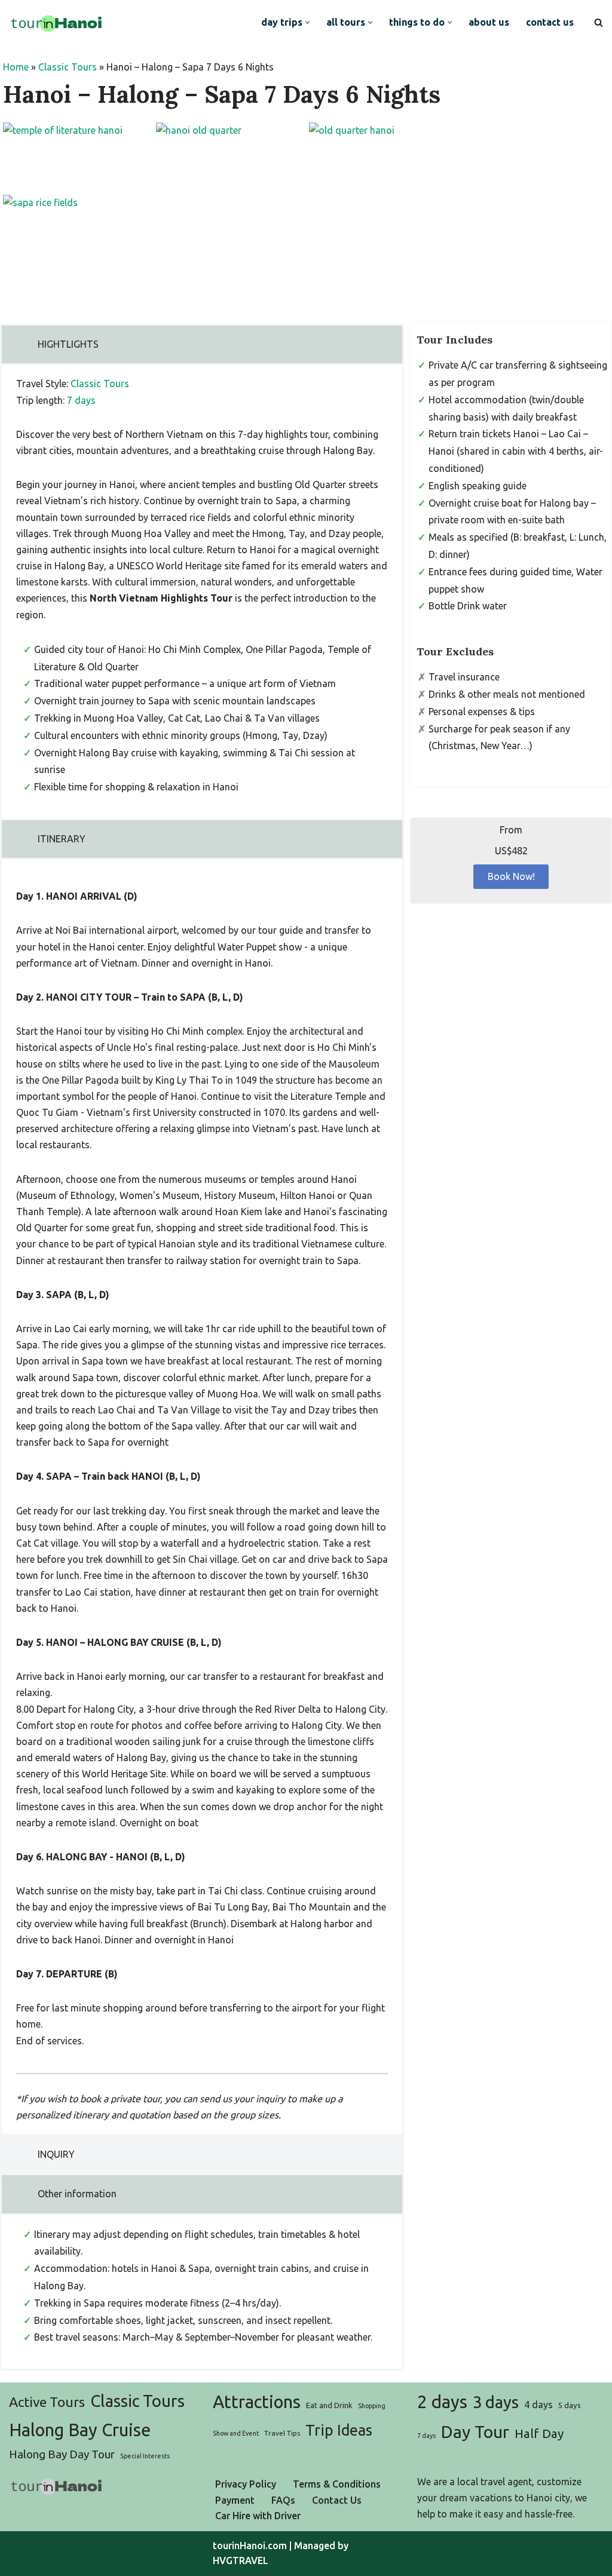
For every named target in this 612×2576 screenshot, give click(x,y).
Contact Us (550, 22)
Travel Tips (282, 2433)
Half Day (539, 2434)
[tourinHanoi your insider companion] (57, 22)
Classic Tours (68, 67)
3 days (496, 2402)
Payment (235, 2500)
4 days (538, 2405)
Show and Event (236, 2433)
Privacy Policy (246, 2484)
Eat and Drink (329, 2405)
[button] (307, 22)
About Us (489, 22)
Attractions (257, 2402)
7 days (81, 400)
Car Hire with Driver (258, 2516)
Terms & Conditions (337, 2484)
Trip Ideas (339, 2430)
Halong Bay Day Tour (62, 2454)
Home (16, 67)
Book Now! (511, 876)
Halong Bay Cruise (80, 2430)
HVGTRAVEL (241, 2560)
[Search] (599, 22)
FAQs (283, 2500)
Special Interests (145, 2456)
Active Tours (47, 2402)
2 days (442, 2402)
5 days (570, 2405)
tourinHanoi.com (250, 2546)
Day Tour (475, 2431)
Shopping (372, 2406)
